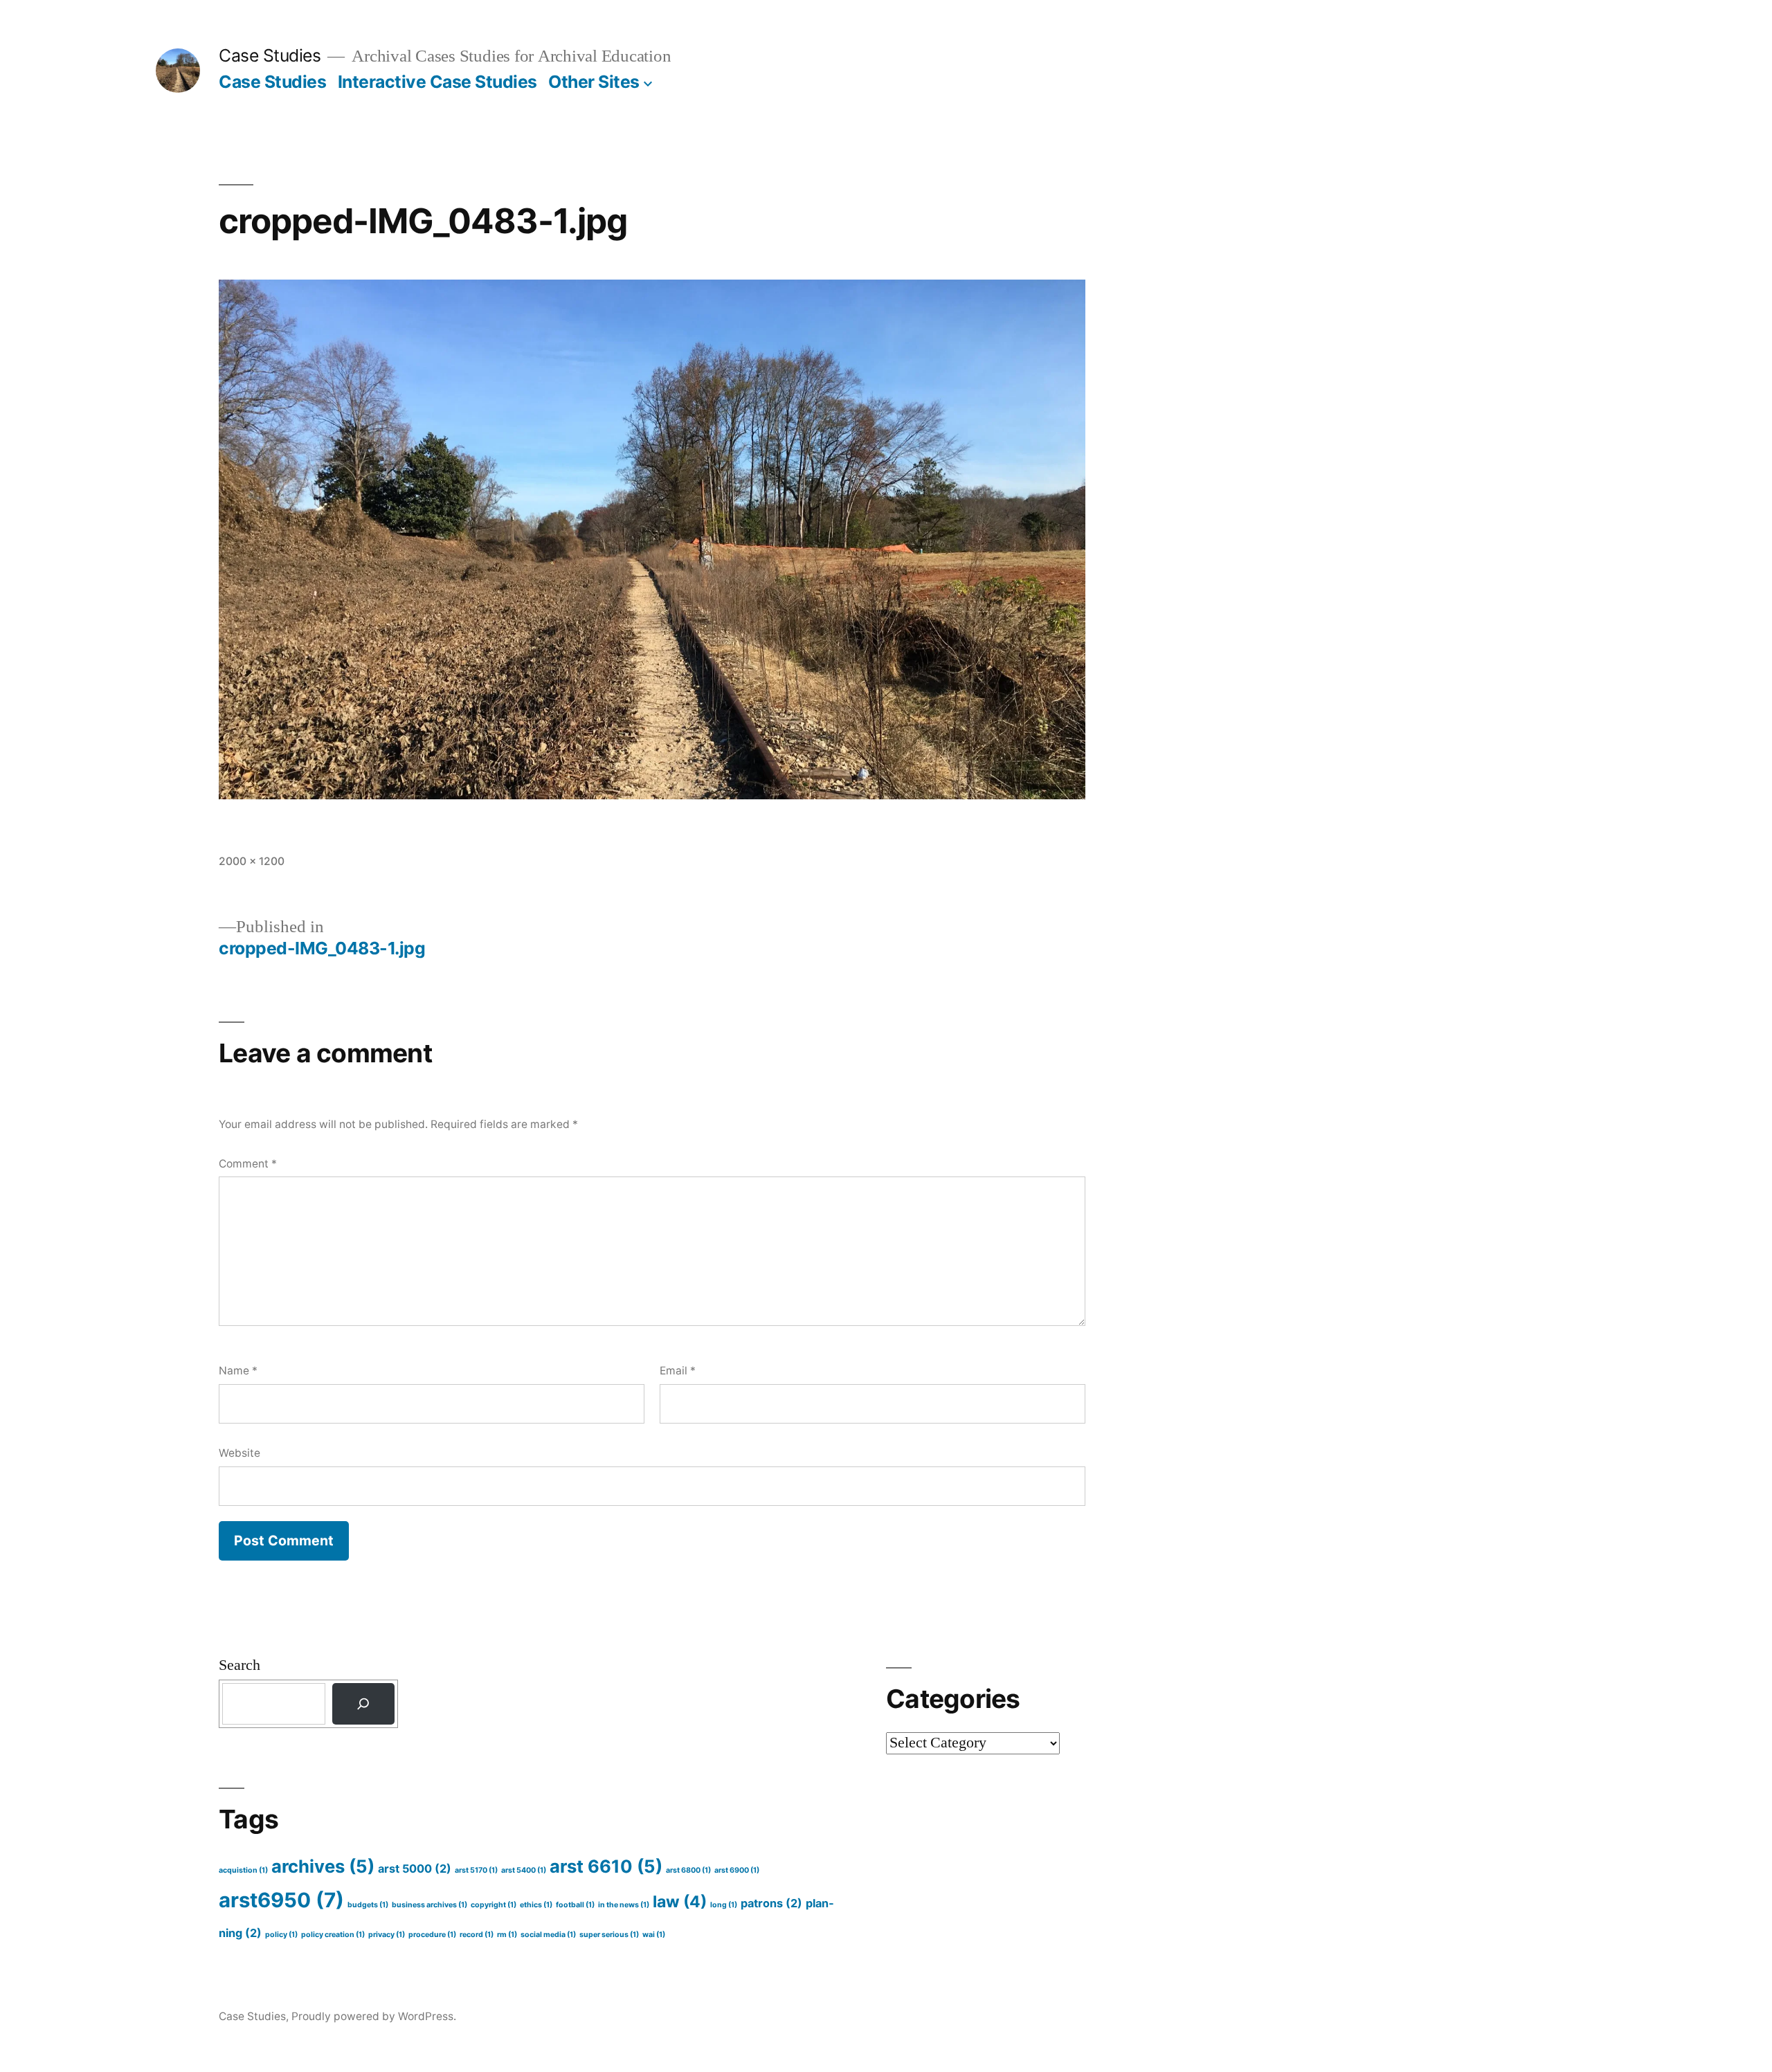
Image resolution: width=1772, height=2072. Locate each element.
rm (507, 1935)
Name (238, 1371)
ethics (536, 1905)
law (680, 1902)
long (724, 1905)
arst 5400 (524, 1870)
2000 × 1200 (252, 861)
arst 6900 (737, 1870)
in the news (624, 1905)
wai (654, 1935)
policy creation (333, 1935)
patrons (771, 1903)
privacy (387, 1935)
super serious (609, 1935)
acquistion (243, 1870)
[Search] (363, 1704)
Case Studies (270, 55)
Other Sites (594, 82)
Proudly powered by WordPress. (374, 2016)
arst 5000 (415, 1869)
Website (239, 1453)
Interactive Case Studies (437, 82)
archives (323, 1866)
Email (678, 1371)
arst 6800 (688, 1870)
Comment (248, 1164)
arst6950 (281, 1900)
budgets (368, 1905)
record (477, 1935)
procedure (432, 1935)
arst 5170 (476, 1870)
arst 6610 (606, 1866)
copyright (494, 1905)
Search (239, 1665)
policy (281, 1935)
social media (548, 1935)
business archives (430, 1905)
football (575, 1905)
